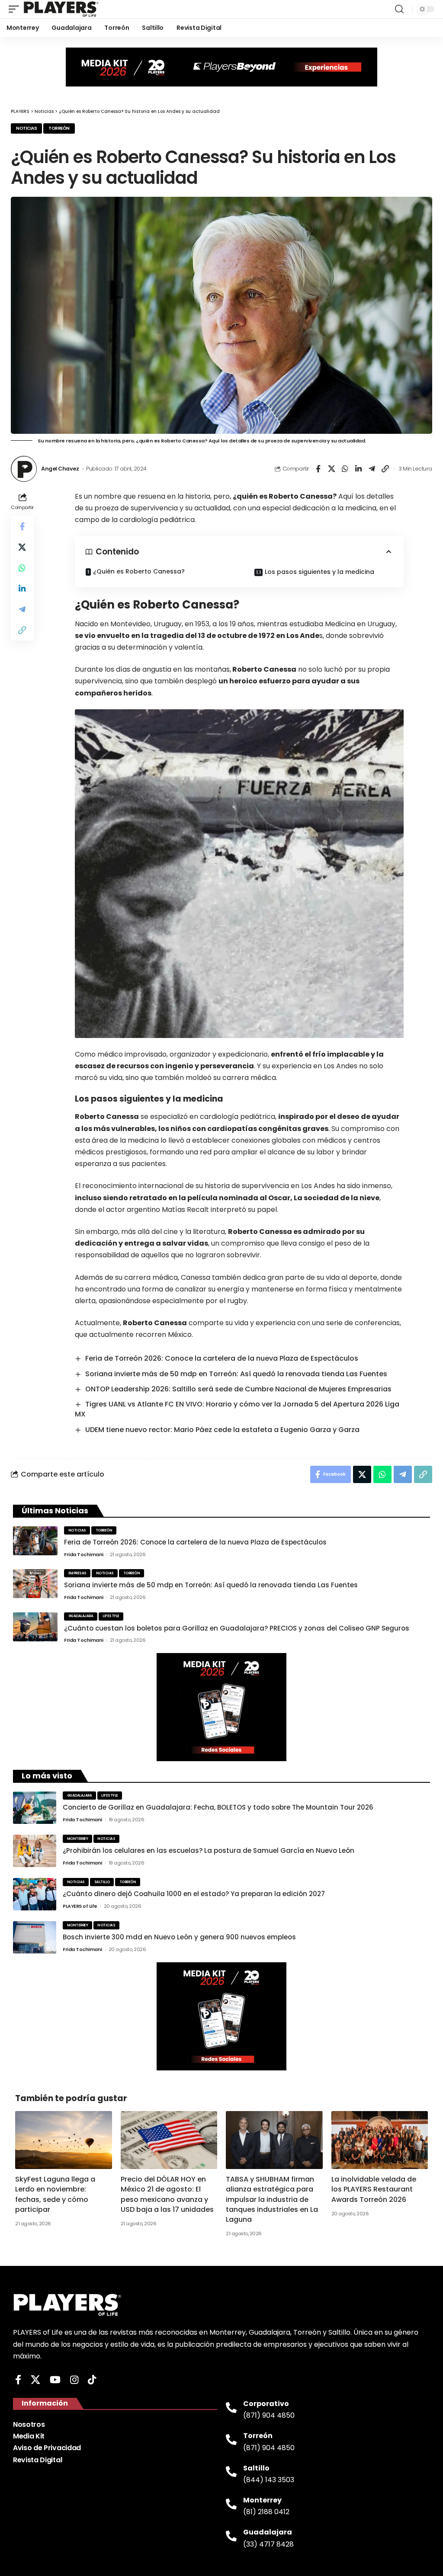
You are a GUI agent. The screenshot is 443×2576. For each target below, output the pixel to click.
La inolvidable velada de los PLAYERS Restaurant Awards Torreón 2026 (374, 2189)
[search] (399, 9)
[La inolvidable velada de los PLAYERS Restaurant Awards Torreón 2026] (380, 2140)
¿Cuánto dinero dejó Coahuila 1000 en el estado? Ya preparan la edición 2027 (194, 1894)
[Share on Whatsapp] (345, 469)
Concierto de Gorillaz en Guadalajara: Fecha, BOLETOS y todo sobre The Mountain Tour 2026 (218, 1807)
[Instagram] (74, 2380)
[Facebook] (18, 2380)
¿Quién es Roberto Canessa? (139, 571)
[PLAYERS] (61, 9)
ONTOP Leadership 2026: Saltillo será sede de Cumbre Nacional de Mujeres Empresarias (238, 1389)
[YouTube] (55, 2380)
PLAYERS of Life (80, 1906)
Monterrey (78, 1839)
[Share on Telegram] (372, 469)
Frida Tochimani (84, 1554)
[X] (35, 2380)
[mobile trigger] (16, 9)
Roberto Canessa (264, 669)
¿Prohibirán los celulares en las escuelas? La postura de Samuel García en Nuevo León (209, 1850)
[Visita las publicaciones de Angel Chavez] (24, 469)
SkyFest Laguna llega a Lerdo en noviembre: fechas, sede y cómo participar (55, 2194)
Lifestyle (111, 1616)
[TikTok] (92, 2380)
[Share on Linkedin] (358, 469)
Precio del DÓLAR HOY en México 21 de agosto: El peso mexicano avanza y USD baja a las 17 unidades (167, 2194)
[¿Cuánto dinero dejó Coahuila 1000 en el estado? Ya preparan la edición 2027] (35, 1894)
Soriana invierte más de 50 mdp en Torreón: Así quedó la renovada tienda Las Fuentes (236, 1374)
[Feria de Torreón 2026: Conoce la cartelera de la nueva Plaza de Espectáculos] (35, 1541)
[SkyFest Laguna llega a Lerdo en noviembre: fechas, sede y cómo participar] (64, 2140)
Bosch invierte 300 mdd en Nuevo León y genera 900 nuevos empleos (179, 1937)
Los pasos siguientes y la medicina (319, 572)
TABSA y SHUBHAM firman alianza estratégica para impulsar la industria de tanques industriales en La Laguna (272, 2199)
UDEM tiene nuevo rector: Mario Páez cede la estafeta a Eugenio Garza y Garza (222, 1430)
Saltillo (102, 1882)
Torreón (59, 128)
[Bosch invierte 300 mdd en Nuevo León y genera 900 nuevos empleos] (35, 1937)
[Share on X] (331, 469)
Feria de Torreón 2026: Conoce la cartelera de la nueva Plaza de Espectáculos (222, 1358)
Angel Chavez (60, 469)
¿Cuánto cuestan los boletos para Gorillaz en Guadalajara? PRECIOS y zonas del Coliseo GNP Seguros (237, 1628)
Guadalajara (81, 1616)
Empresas (77, 1573)
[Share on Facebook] (318, 469)
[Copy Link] (385, 469)
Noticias (26, 128)
